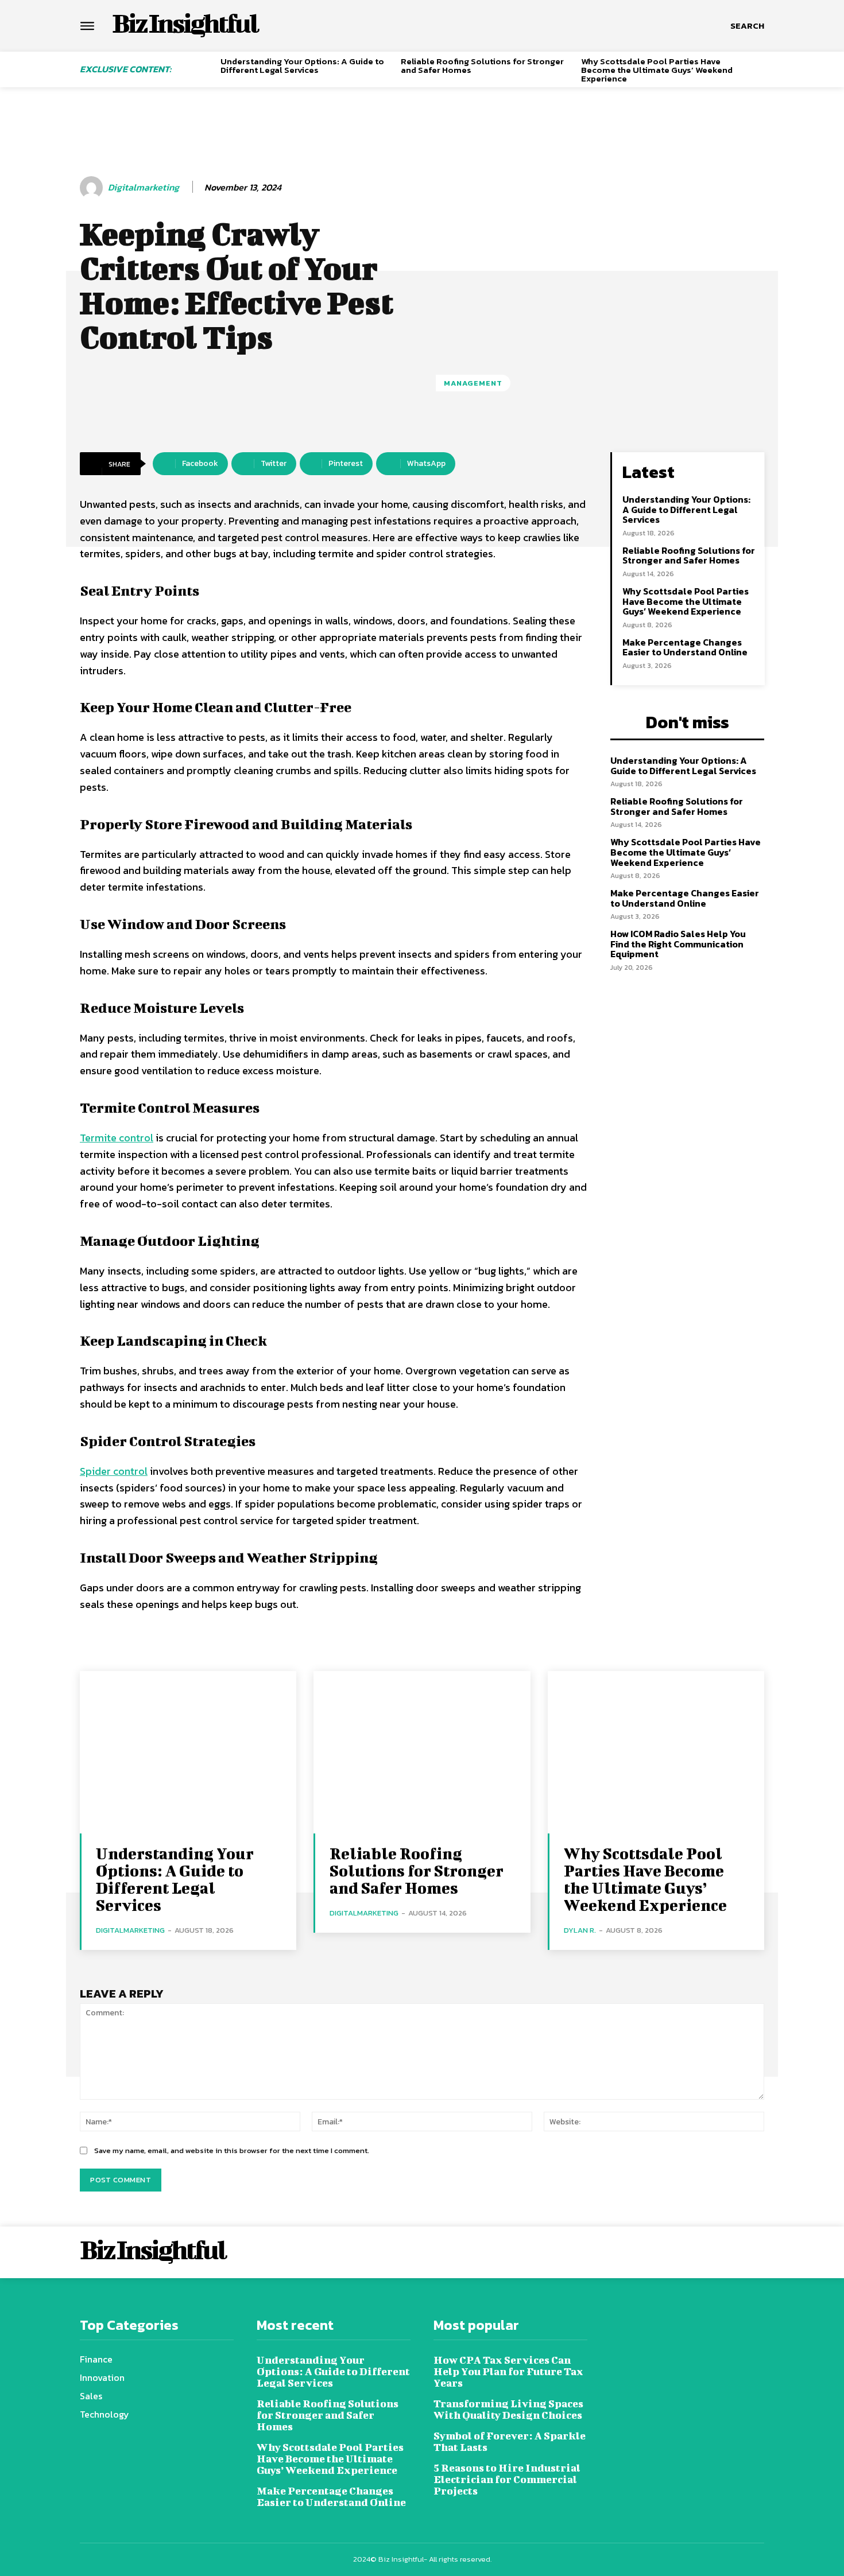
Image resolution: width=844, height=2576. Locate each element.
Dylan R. (580, 1930)
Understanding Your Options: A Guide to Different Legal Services (302, 65)
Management (473, 383)
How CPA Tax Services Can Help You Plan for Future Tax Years (508, 2371)
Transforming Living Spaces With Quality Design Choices (508, 2409)
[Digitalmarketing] (93, 188)
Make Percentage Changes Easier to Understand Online (685, 647)
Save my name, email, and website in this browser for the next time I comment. (232, 2150)
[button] (747, 26)
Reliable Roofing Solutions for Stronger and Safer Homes (482, 65)
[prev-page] (208, 67)
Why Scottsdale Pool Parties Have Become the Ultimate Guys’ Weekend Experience (657, 70)
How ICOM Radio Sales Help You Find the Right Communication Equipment (678, 944)
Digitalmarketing (144, 187)
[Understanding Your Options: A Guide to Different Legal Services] (188, 1752)
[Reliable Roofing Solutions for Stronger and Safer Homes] (422, 1752)
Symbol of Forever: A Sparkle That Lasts (510, 2441)
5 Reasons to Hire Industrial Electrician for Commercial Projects (507, 2479)
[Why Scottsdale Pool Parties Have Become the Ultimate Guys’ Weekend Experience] (656, 1752)
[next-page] (760, 67)
